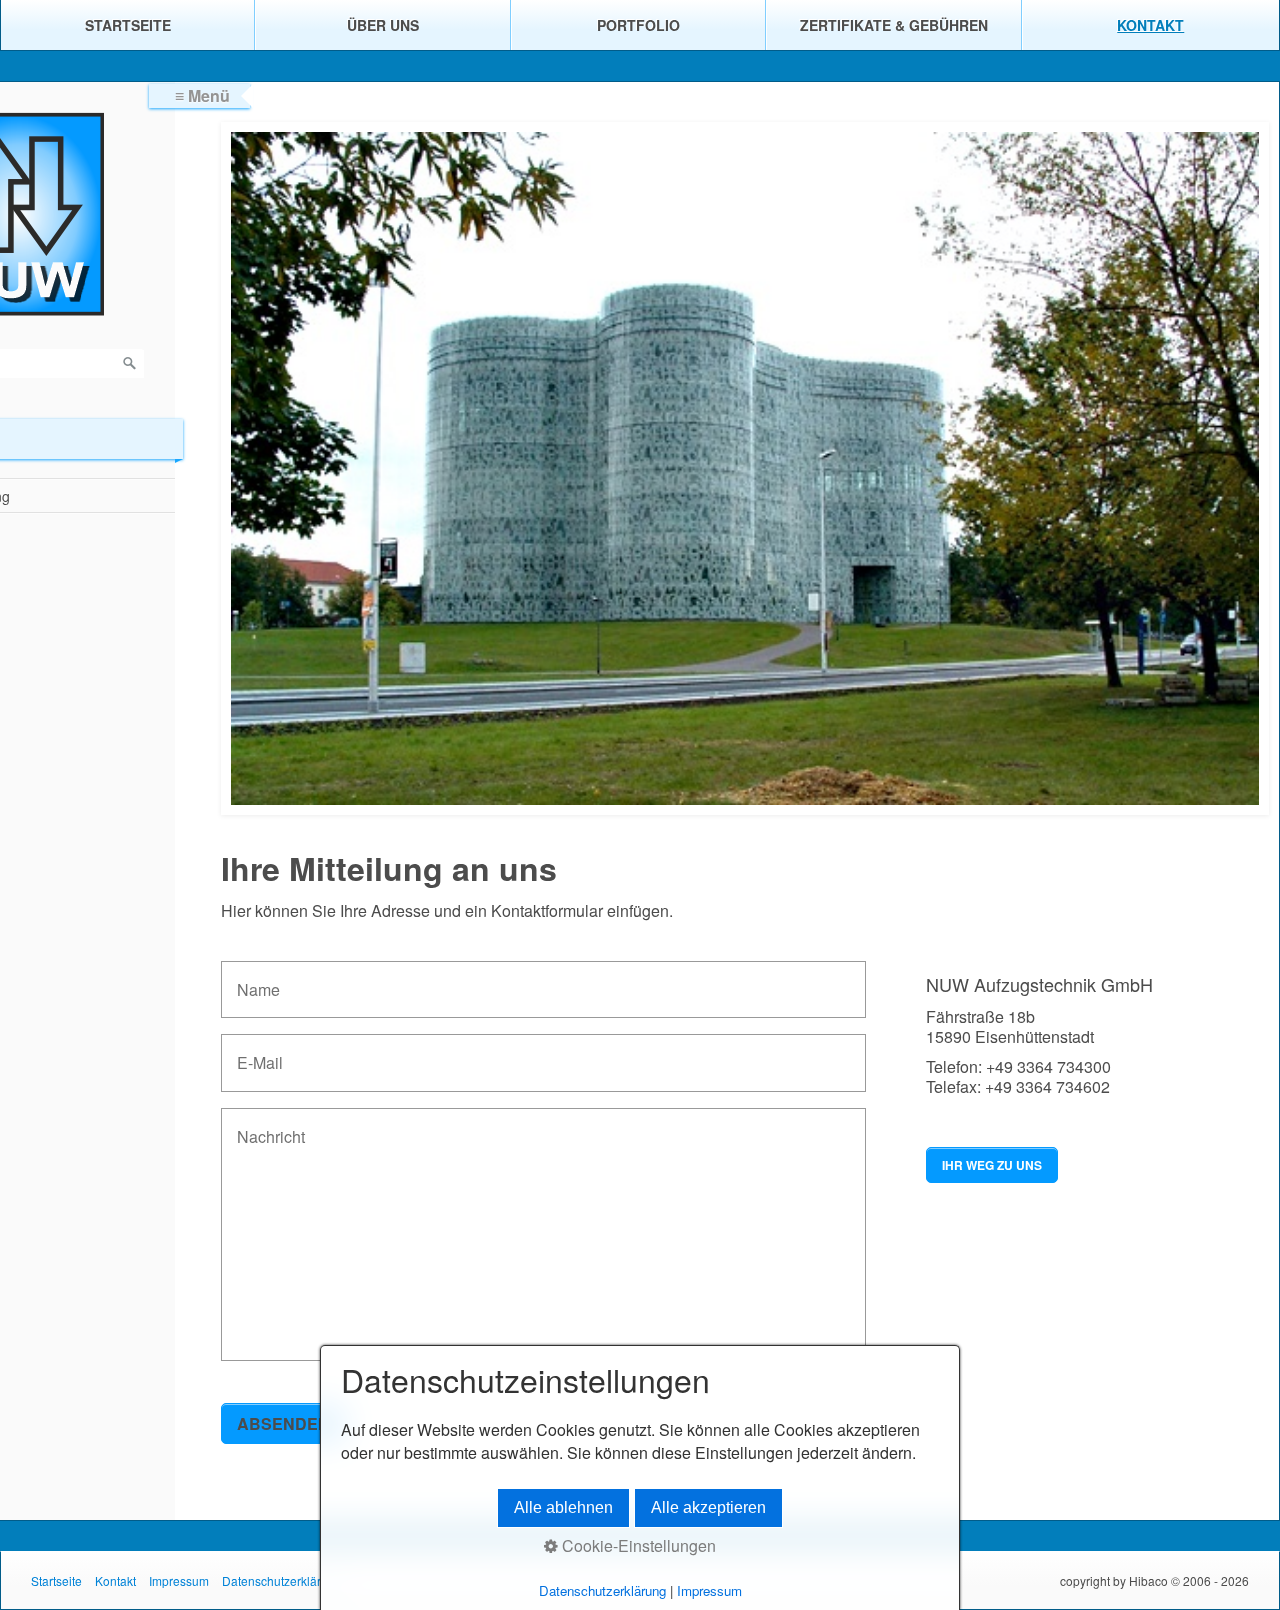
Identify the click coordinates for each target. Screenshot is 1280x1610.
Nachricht (262, 1125)
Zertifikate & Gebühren (894, 25)
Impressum (179, 1580)
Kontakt (1150, 25)
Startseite (128, 25)
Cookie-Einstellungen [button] (637, 1545)
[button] (992, 1165)
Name (253, 978)
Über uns (383, 25)
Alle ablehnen (563, 1507)
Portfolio (638, 25)
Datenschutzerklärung (282, 1580)
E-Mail (254, 1051)
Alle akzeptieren (708, 1507)
